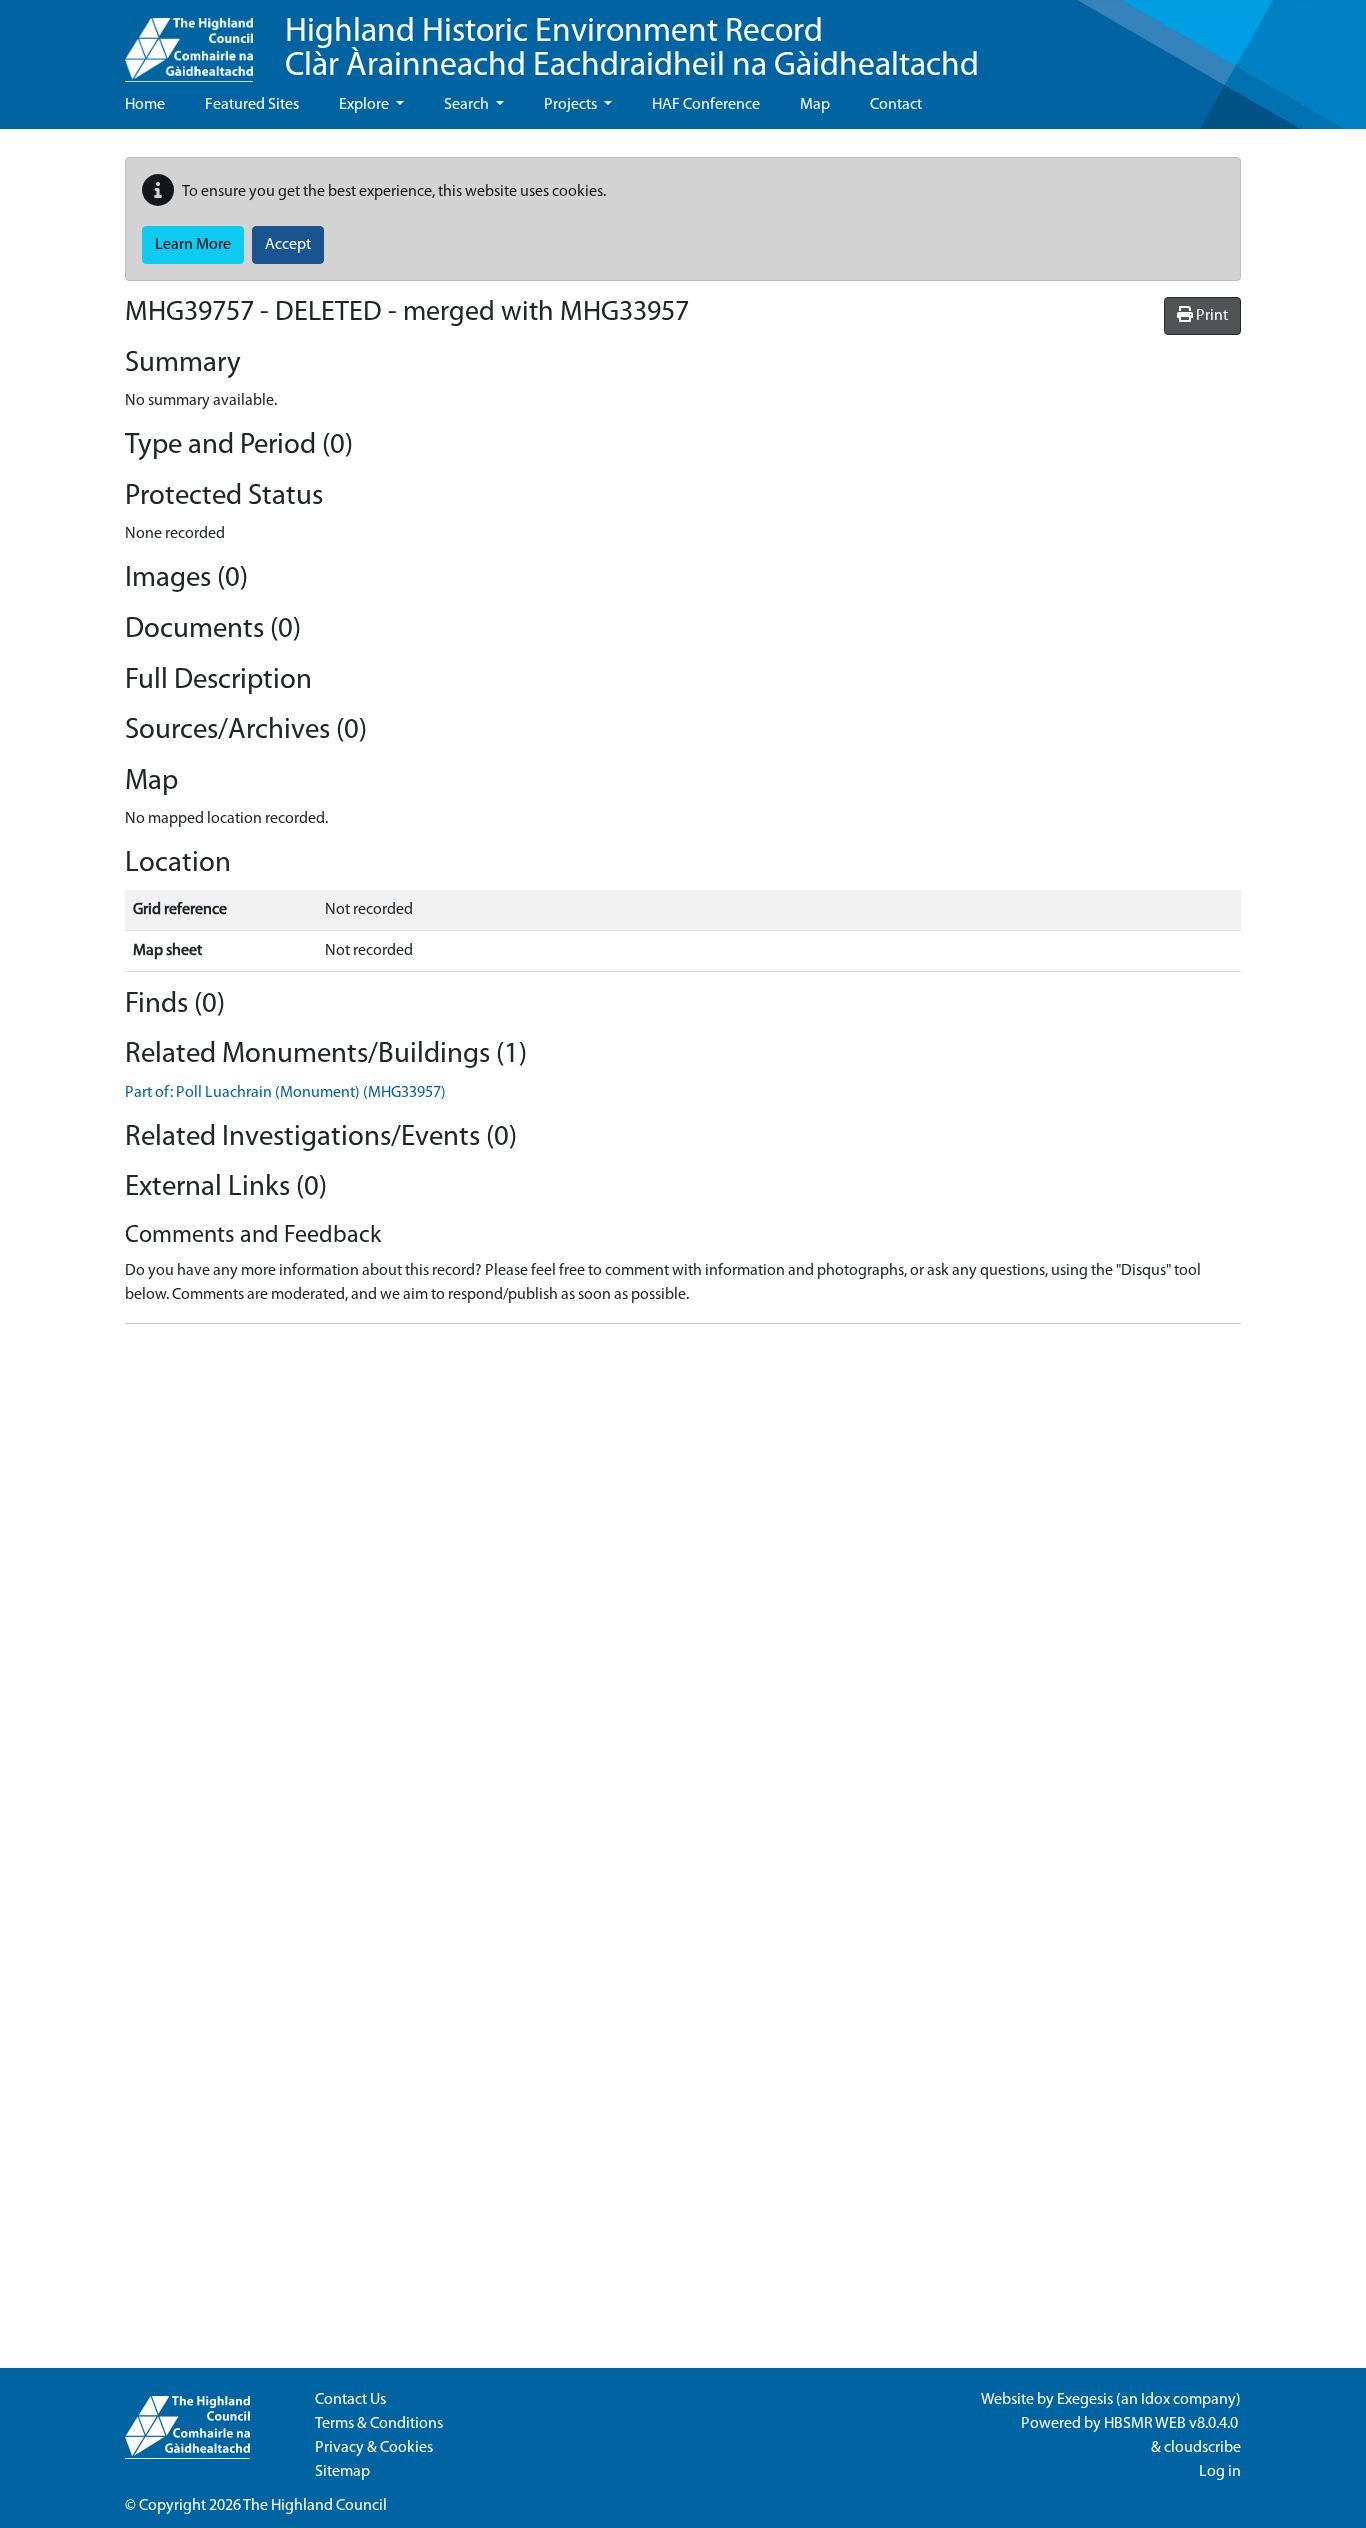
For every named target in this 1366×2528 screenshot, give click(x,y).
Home (145, 105)
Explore (365, 105)
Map (815, 105)
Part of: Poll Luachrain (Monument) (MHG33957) (285, 1093)
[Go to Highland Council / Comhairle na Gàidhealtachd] (189, 41)
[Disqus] (683, 1590)
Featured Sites (252, 105)
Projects (572, 105)
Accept (288, 245)
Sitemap (342, 2472)
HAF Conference (706, 105)
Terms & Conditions (379, 2424)
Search (468, 105)
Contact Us (350, 2400)
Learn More (193, 245)
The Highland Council (315, 2506)
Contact (896, 105)
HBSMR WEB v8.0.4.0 (1172, 2424)
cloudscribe (1202, 2448)
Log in (1220, 2472)
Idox (1155, 2400)
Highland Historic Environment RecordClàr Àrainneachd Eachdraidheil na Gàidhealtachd (632, 49)
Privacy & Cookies (374, 2448)
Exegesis (1085, 2400)
